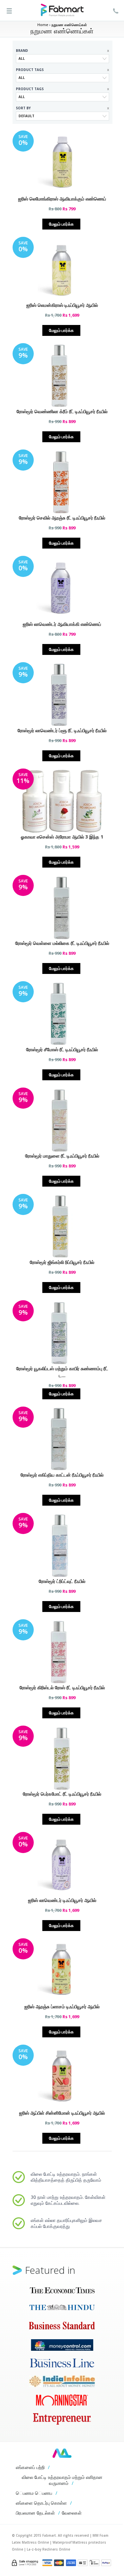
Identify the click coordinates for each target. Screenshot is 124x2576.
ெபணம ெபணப (34, 2493)
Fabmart (62, 2453)
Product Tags (62, 70)
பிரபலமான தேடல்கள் (35, 2513)
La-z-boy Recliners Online (48, 2549)
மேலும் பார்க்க (61, 224)
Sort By (62, 108)
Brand (62, 51)
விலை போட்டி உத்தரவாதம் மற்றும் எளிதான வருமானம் (62, 2480)
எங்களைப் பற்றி (30, 2467)
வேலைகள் (72, 2513)
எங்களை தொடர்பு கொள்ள (41, 2503)
